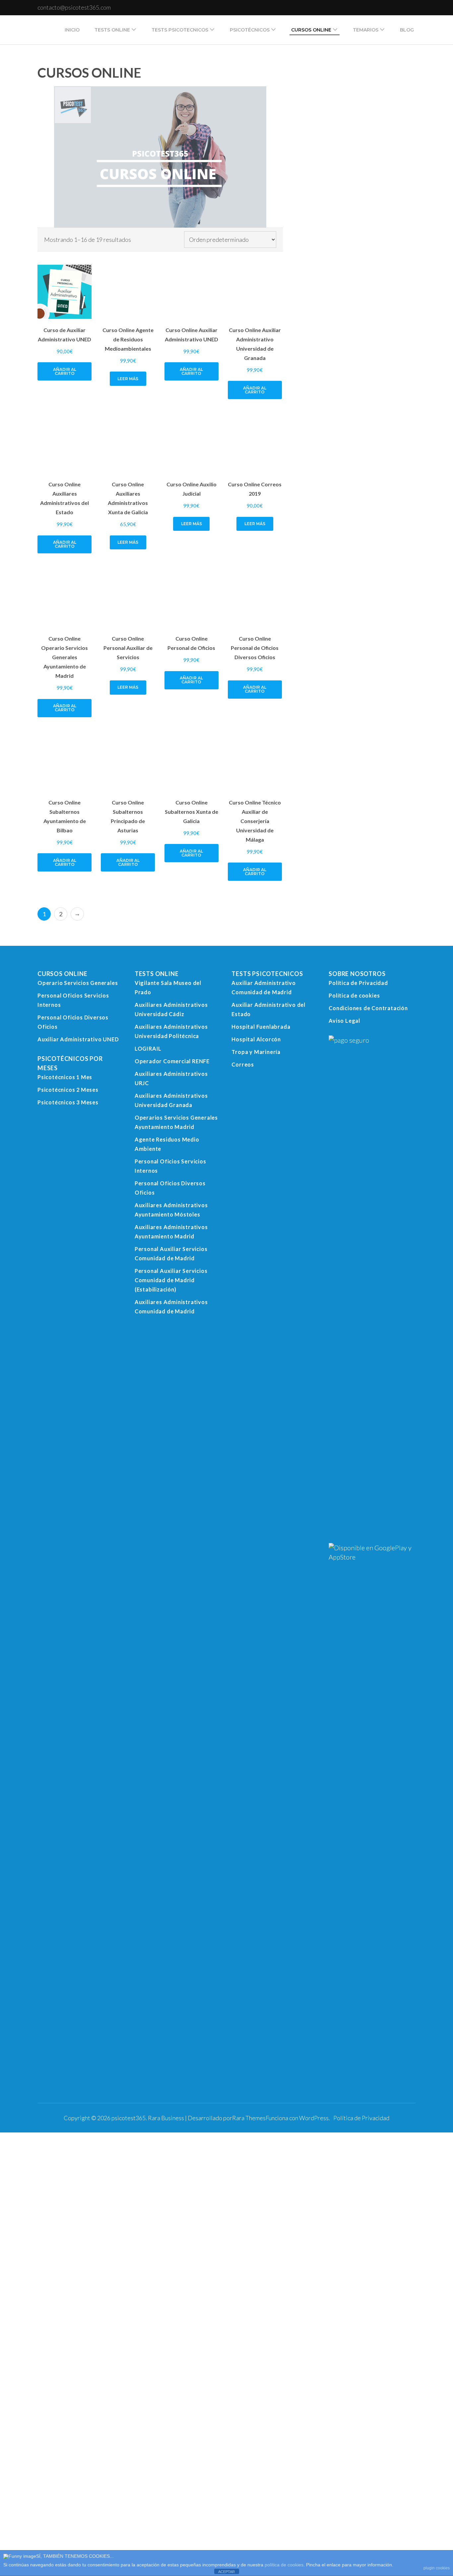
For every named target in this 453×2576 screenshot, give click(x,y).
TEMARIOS (366, 30)
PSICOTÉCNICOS (250, 30)
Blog (407, 30)
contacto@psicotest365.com (74, 7)
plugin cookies (437, 2568)
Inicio (72, 30)
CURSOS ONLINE (311, 30)
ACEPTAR (227, 2572)
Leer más (56, 1428)
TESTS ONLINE (112, 30)
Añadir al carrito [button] (66, 782)
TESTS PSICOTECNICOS (180, 30)
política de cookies (284, 2565)
